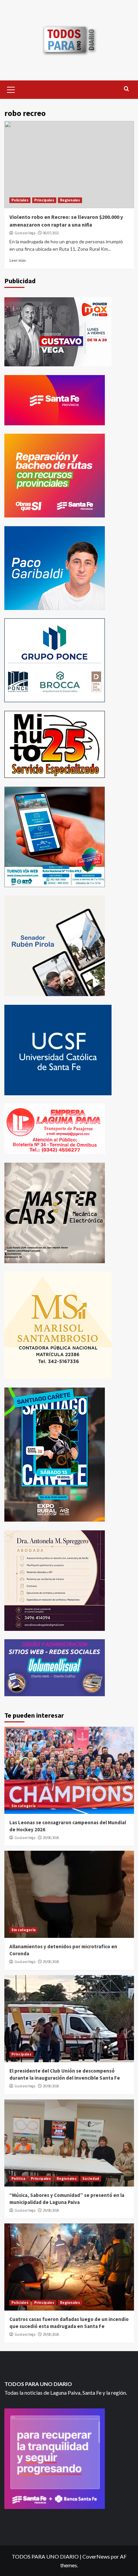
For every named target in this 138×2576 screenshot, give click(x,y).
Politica (18, 2179)
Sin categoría (23, 1806)
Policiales (20, 200)
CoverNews (96, 2556)
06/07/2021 (51, 233)
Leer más (18, 260)
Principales (44, 200)
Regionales (70, 200)
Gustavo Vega (25, 233)
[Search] (126, 89)
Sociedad (91, 2179)
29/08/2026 (51, 1838)
